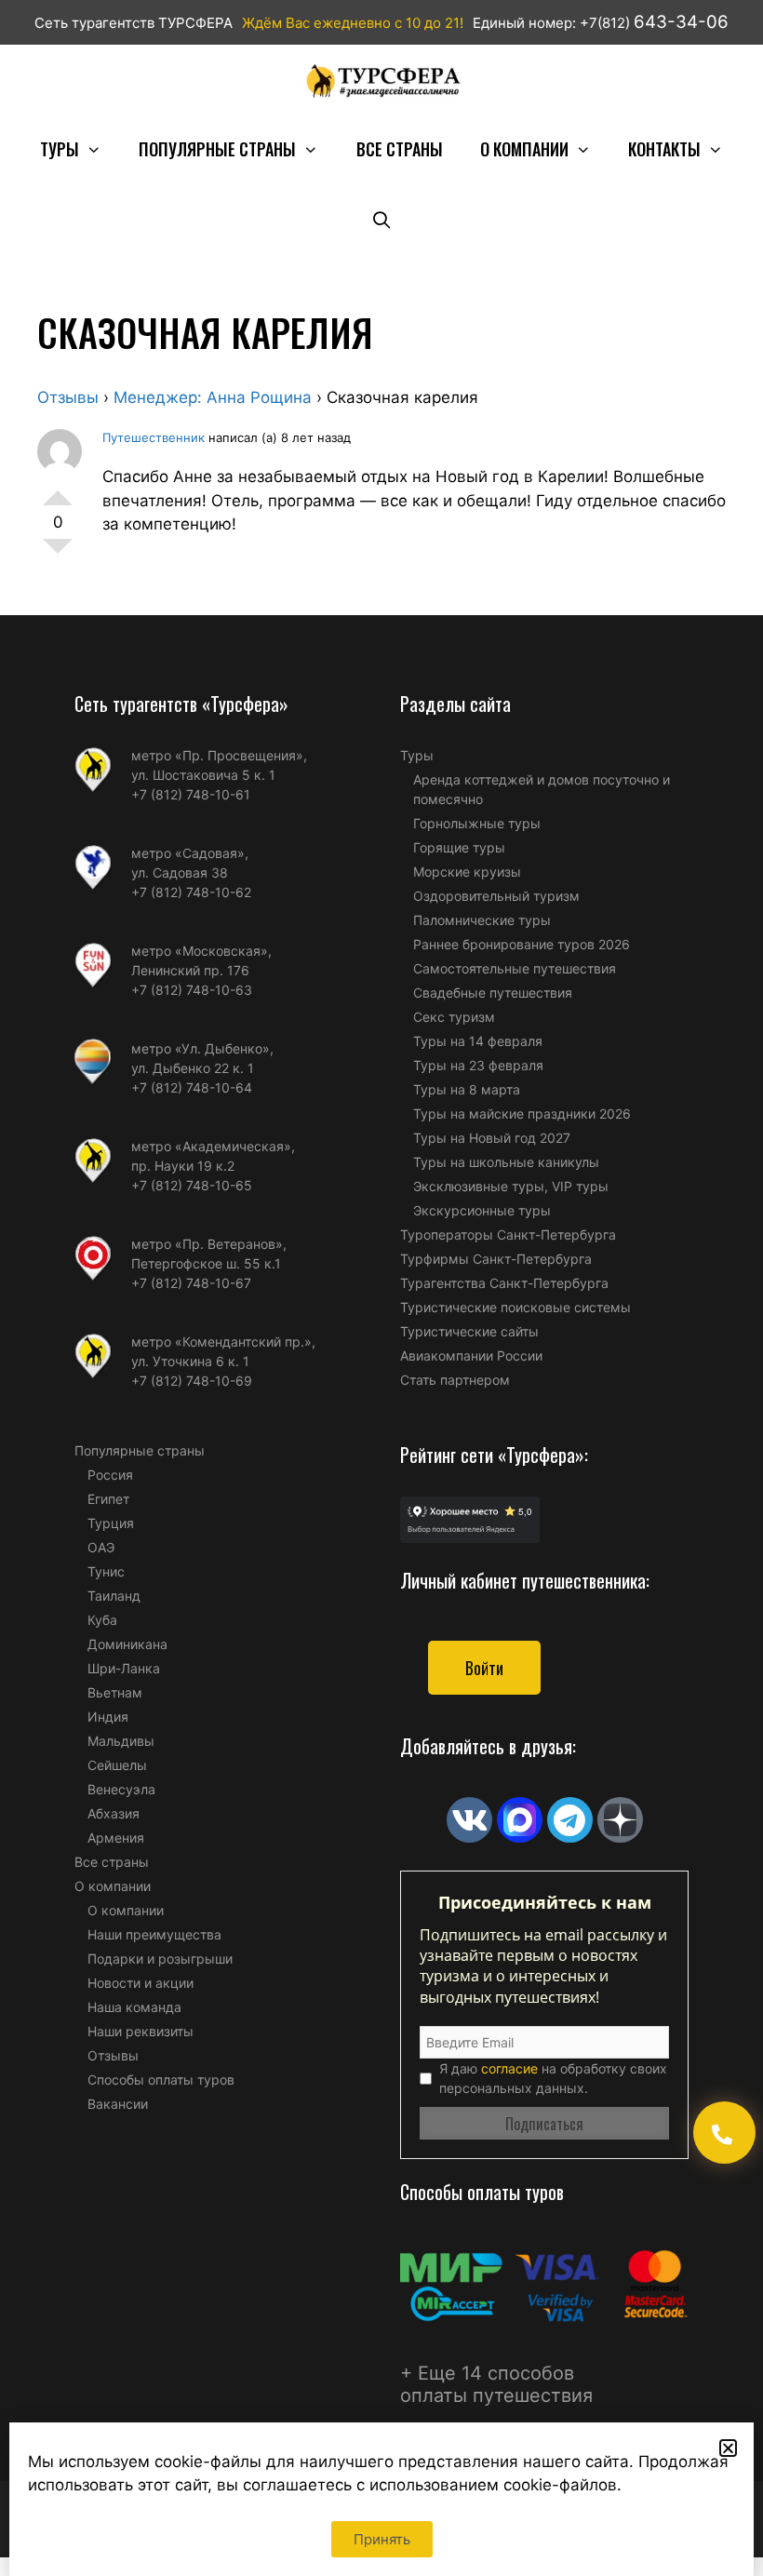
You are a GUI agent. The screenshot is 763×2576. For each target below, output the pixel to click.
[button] (728, 2448)
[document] (381, 1288)
